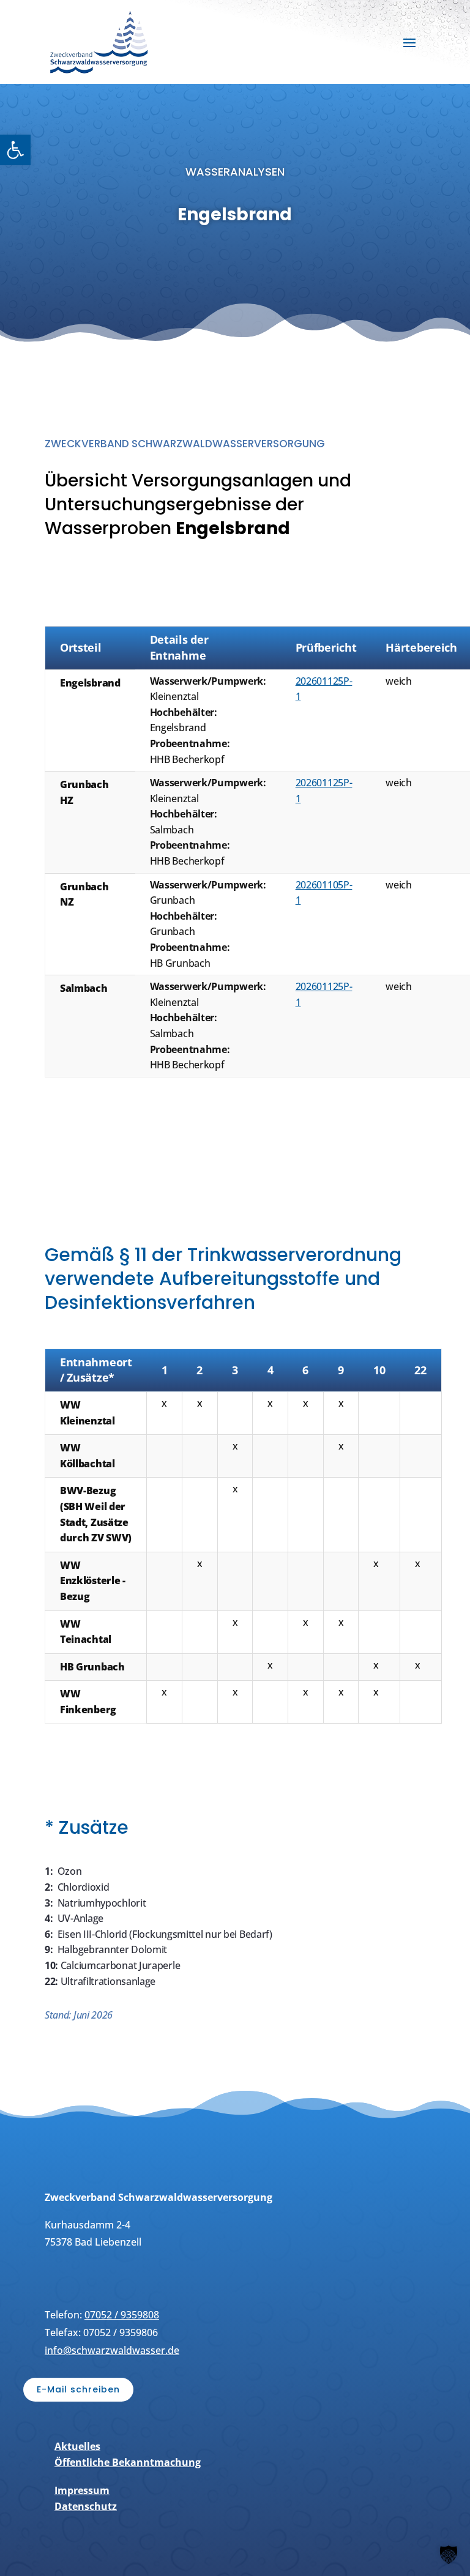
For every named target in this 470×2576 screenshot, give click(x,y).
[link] (15, 150)
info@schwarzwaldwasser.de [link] (112, 2350)
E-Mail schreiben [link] (78, 2389)
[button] (409, 42)
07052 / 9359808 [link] (122, 2315)
